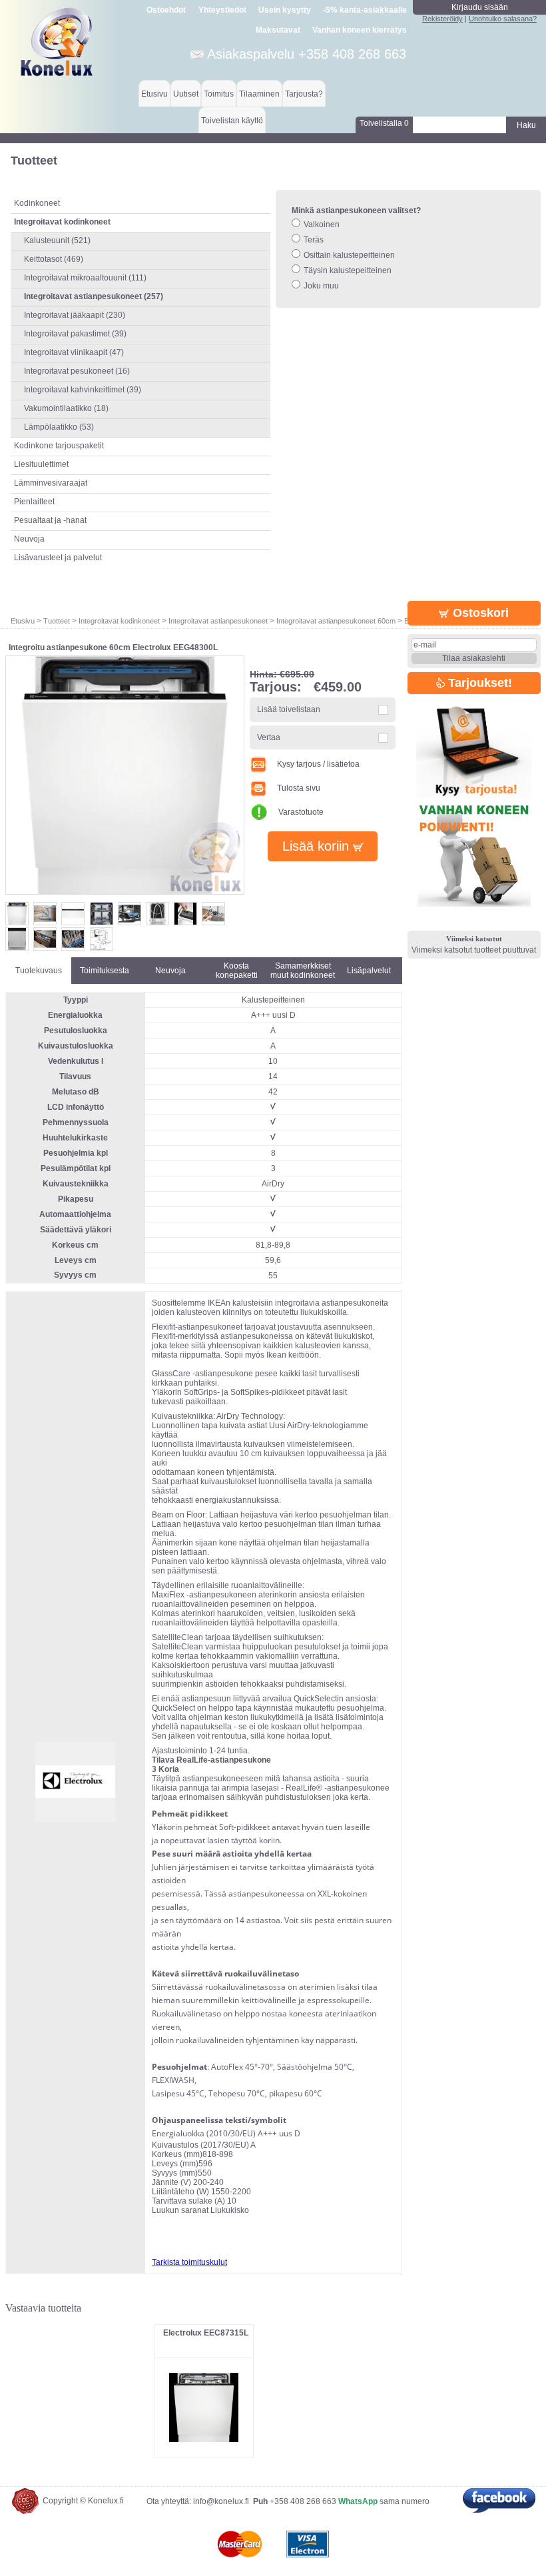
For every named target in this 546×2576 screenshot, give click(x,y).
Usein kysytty (285, 10)
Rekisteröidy (442, 19)
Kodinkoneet (37, 203)
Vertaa (269, 737)
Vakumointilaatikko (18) (66, 408)
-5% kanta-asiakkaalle (365, 10)
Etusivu (154, 94)
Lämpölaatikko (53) (59, 427)
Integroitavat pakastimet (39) (75, 334)
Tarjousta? (304, 94)
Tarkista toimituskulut (189, 2262)
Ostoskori (479, 613)
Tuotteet (57, 621)
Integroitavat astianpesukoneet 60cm (336, 621)
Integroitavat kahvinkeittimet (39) (83, 390)
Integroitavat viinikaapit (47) (74, 352)
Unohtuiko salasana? (503, 19)
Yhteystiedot (222, 10)
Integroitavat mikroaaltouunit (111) (85, 278)
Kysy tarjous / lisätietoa (318, 764)
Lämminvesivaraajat (51, 483)
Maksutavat (278, 30)
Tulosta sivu (299, 788)
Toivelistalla (384, 123)
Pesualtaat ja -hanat (50, 520)
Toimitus (219, 94)
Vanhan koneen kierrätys (360, 30)
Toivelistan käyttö (232, 121)
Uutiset (186, 94)
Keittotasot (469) (54, 259)
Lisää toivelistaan (289, 709)
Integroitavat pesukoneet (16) (77, 371)
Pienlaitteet (34, 502)
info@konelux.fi (221, 2501)
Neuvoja (29, 539)
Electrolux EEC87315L (206, 2333)
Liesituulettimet (41, 464)
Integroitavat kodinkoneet (119, 621)
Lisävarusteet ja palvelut (58, 558)
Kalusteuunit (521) (57, 240)
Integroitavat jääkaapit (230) (75, 315)
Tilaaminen (259, 94)
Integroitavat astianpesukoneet (218, 621)
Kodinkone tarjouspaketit (59, 446)
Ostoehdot (166, 10)
